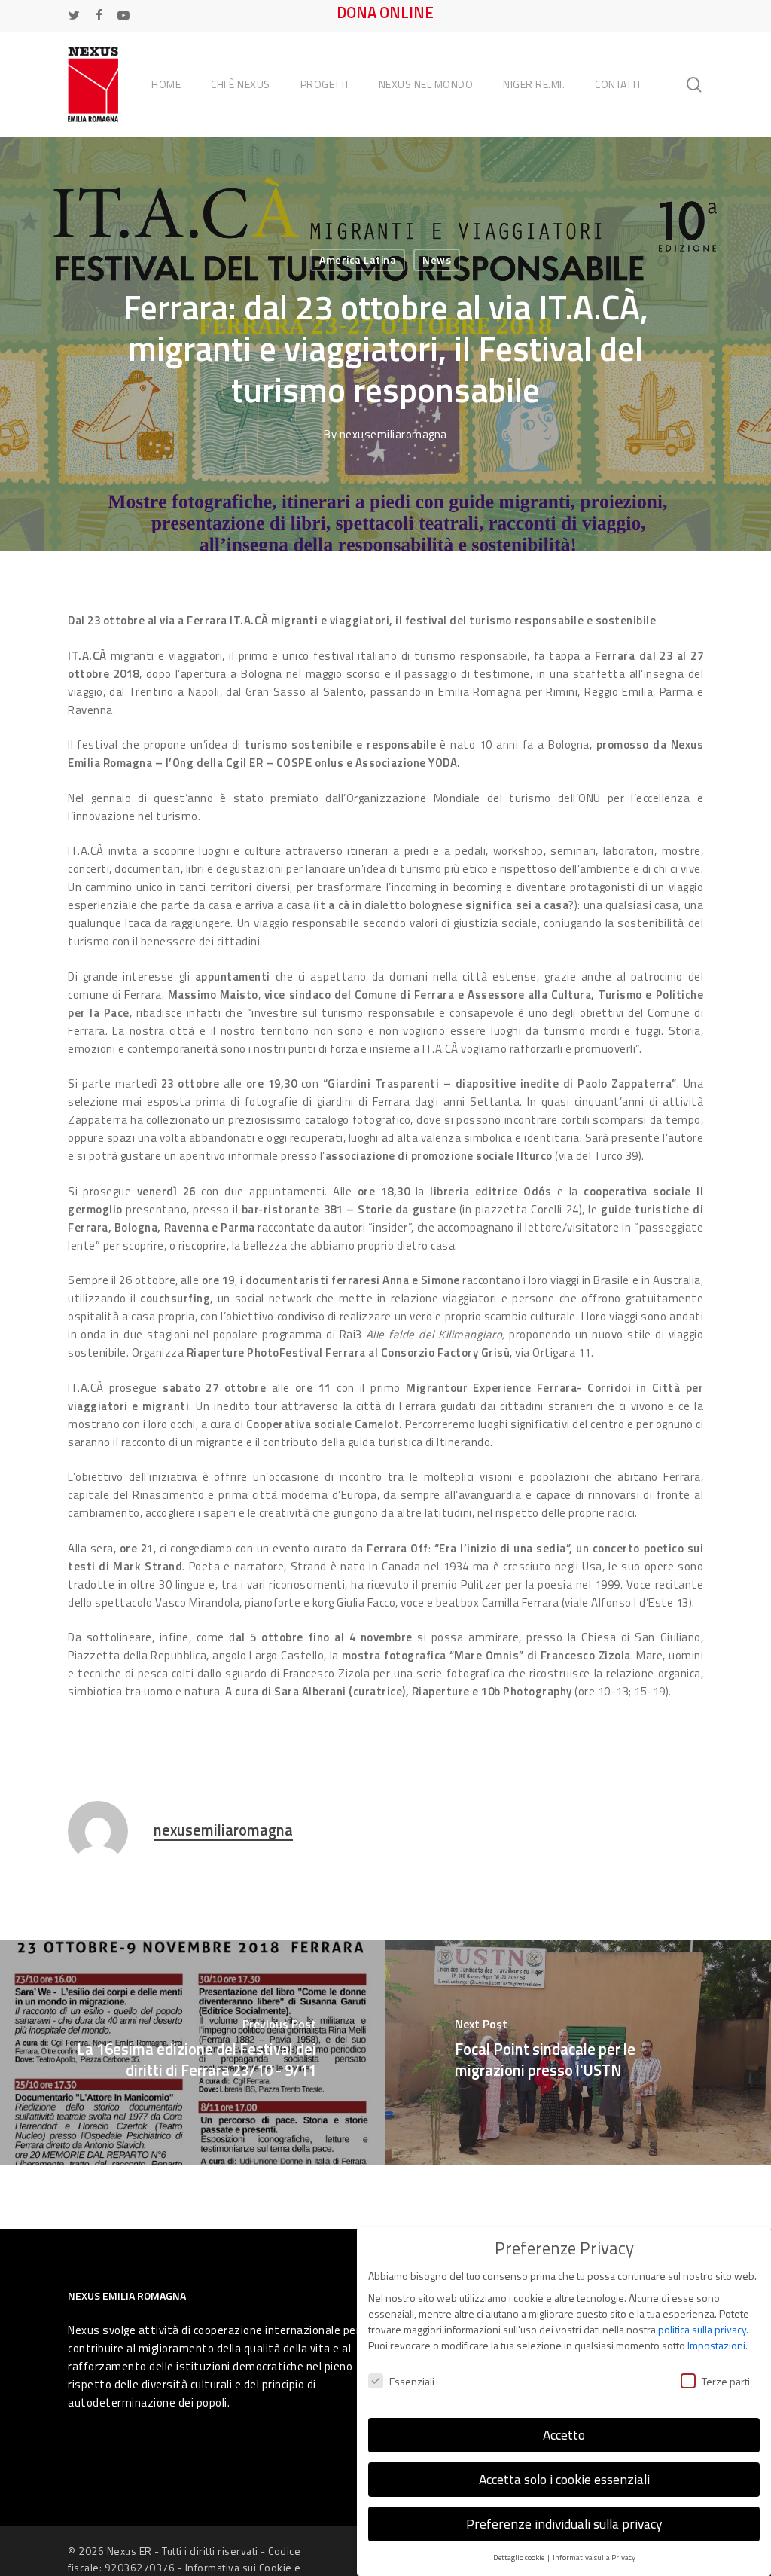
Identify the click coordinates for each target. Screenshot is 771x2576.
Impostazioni (716, 2345)
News (437, 259)
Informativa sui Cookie (239, 2567)
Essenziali (412, 2381)
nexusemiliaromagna (393, 434)
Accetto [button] (564, 2435)
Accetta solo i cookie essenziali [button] (564, 2479)
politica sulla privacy (702, 2329)
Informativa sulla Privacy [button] (594, 2557)
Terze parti (726, 2381)
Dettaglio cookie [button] (520, 2557)
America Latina (358, 259)
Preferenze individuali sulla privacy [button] (564, 2524)
